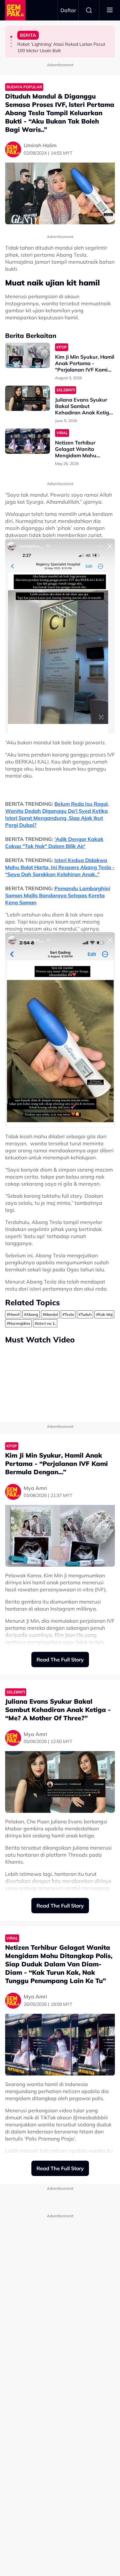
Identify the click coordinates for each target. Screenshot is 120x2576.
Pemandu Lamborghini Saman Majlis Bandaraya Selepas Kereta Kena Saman (58, 895)
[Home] (15, 10)
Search (89, 10)
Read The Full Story (60, 1660)
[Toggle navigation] (110, 10)
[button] (11, 37)
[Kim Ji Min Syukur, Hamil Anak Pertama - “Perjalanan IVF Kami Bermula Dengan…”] (28, 355)
